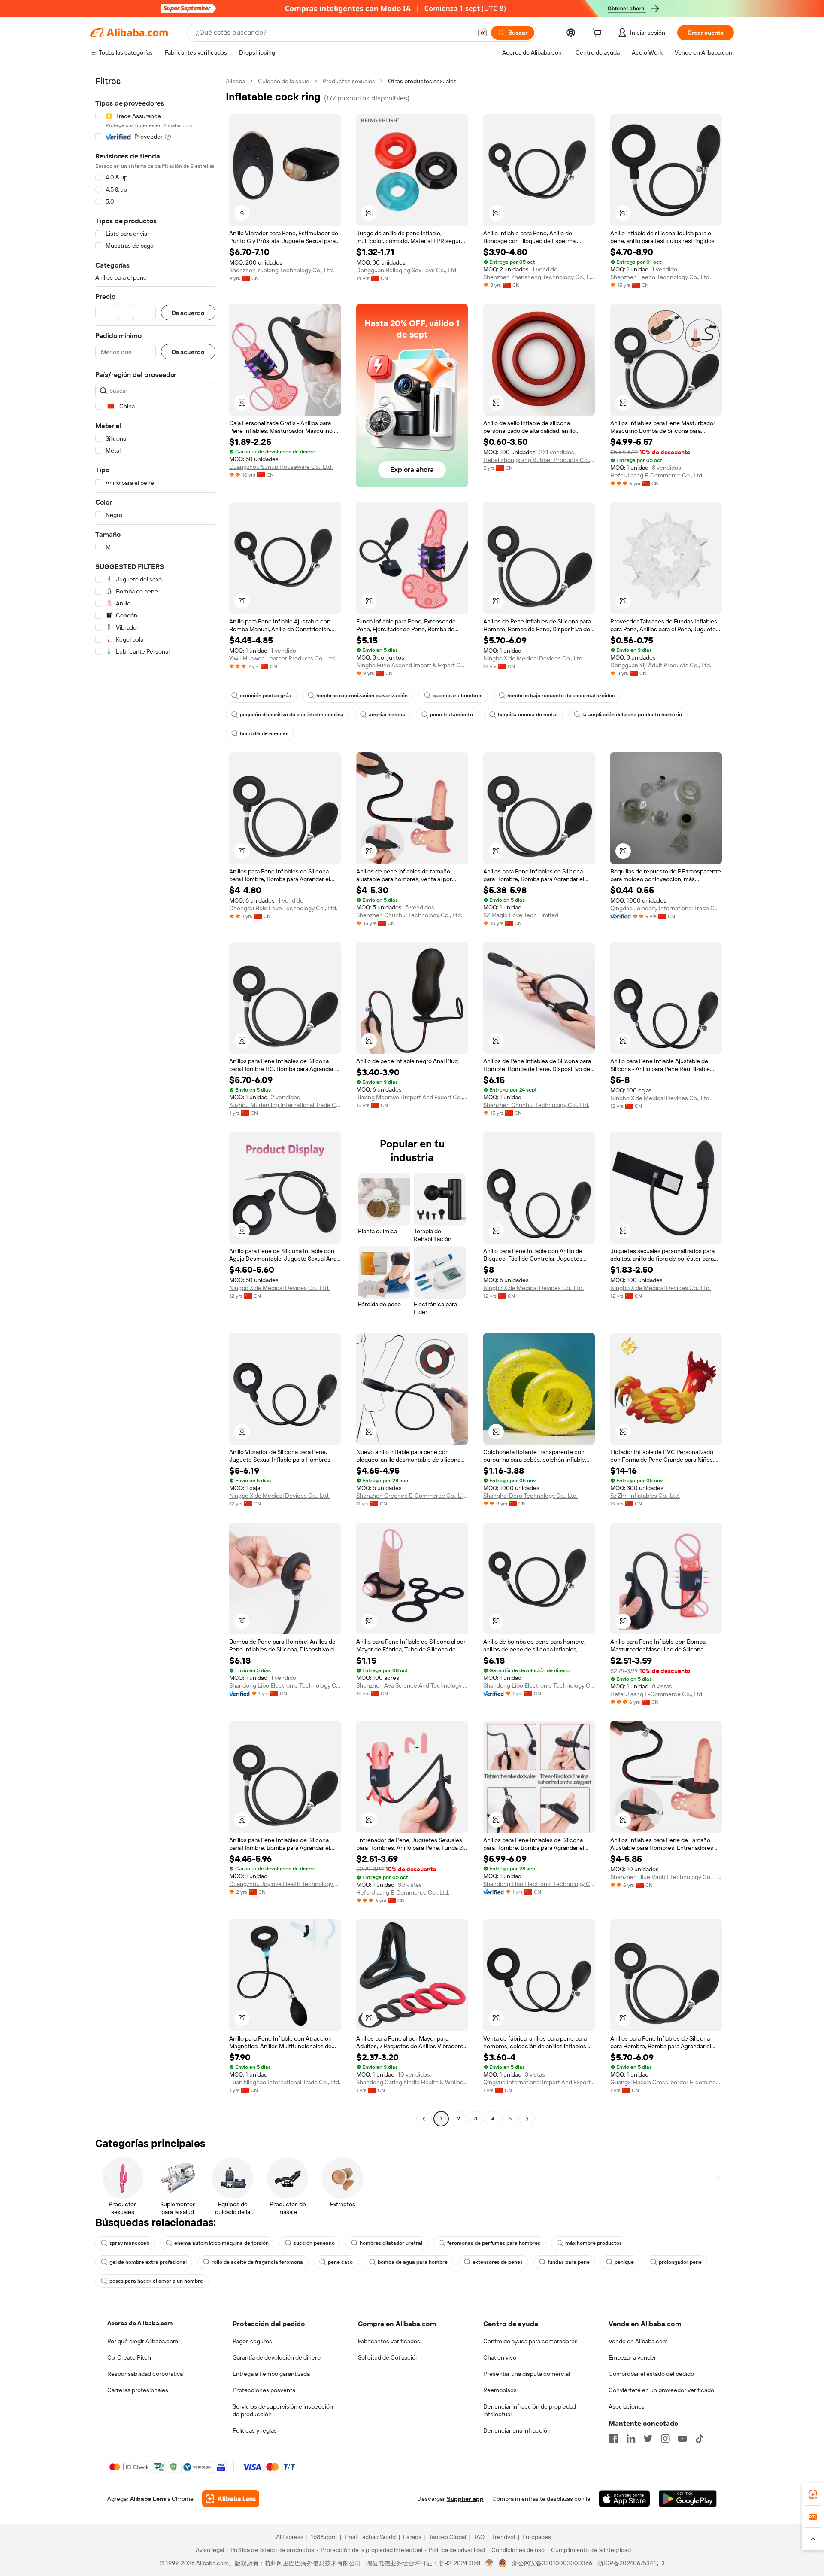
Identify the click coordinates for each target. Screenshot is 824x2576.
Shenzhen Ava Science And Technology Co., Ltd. (412, 1685)
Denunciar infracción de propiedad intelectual (530, 2410)
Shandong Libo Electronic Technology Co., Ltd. (285, 1685)
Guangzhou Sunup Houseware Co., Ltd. (281, 467)
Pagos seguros (252, 2341)
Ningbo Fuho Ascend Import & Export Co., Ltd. (412, 665)
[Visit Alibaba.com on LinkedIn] (631, 2439)
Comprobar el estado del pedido (651, 2374)
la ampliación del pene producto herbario (632, 715)
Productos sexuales (349, 81)
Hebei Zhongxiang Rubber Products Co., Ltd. (539, 460)
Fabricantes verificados (389, 2341)
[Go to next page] (527, 2119)
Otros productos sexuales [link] (422, 81)
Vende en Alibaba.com (638, 2341)
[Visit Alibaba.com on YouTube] (682, 2439)
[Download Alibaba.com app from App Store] (624, 2499)
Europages (537, 2537)
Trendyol (503, 2537)
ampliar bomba (387, 715)
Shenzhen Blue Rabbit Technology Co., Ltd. (666, 1877)
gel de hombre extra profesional (148, 2262)
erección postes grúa (266, 696)
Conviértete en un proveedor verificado (661, 2390)
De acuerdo (188, 313)
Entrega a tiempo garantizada (271, 2374)
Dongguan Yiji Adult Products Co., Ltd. (661, 665)
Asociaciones (627, 2406)
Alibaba (235, 81)
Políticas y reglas (255, 2430)
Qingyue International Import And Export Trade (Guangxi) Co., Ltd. (539, 2082)
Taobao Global (447, 2537)
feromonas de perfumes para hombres (494, 2243)
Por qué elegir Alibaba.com (143, 2341)
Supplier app (465, 2499)
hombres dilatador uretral (391, 2243)
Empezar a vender (632, 2357)
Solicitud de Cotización (388, 2357)
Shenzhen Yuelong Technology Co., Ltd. (282, 270)
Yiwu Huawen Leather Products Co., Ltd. (283, 658)
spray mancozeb (129, 2243)
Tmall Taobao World (370, 2537)
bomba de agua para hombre (413, 2262)
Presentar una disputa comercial (527, 2374)
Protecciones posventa (264, 2390)
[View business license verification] (489, 2563)
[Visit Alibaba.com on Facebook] (614, 2439)
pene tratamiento (451, 715)
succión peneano (314, 2243)
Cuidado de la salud (284, 81)
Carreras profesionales (138, 2390)
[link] (813, 2494)
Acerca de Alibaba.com (140, 2323)
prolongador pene (680, 2262)
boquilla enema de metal (528, 715)
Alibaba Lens (148, 2499)
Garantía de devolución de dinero (277, 2357)
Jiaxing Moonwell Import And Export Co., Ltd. (412, 1097)
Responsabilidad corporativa (145, 2374)
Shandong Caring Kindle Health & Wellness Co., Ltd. (412, 2082)
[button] (482, 33)
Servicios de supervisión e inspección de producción (283, 2410)
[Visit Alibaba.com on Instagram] (665, 2439)
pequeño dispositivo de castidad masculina (292, 715)
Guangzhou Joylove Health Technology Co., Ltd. (285, 1884)
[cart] (599, 34)
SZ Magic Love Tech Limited (521, 915)
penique (624, 2262)
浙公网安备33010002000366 (552, 2563)
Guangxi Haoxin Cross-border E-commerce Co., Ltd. (666, 2082)
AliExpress (290, 2537)
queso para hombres (457, 696)
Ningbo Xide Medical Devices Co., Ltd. (533, 658)
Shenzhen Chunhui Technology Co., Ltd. (409, 915)
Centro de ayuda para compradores (530, 2341)
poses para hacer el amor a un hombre (156, 2281)
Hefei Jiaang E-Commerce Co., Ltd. (657, 475)
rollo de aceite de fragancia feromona (257, 2262)
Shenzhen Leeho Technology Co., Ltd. (660, 277)
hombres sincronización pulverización (362, 696)
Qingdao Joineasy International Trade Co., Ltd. (666, 908)
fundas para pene (569, 2262)
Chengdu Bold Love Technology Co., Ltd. (283, 908)
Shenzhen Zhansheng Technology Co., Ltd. (539, 277)
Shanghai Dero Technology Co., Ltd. (530, 1496)
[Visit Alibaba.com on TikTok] (700, 2439)
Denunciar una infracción (517, 2430)
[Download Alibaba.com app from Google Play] (688, 2499)
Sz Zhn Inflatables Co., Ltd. (645, 1496)
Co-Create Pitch (129, 2357)
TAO (479, 2537)
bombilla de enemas (264, 733)
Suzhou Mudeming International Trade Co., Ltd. (285, 1105)
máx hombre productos (594, 2243)
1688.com (324, 2537)
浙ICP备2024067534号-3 (631, 2563)
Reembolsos (500, 2390)
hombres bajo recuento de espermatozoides (561, 696)
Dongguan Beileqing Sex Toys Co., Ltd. (407, 270)
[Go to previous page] (424, 2119)
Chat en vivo (500, 2357)
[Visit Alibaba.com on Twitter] (648, 2439)
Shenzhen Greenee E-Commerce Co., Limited (412, 1496)
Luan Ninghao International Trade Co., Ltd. (285, 2082)
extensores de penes (498, 2262)
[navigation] (155, 1101)
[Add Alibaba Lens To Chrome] (231, 2499)
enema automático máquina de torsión (221, 2243)
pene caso (340, 2262)
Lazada (412, 2537)
